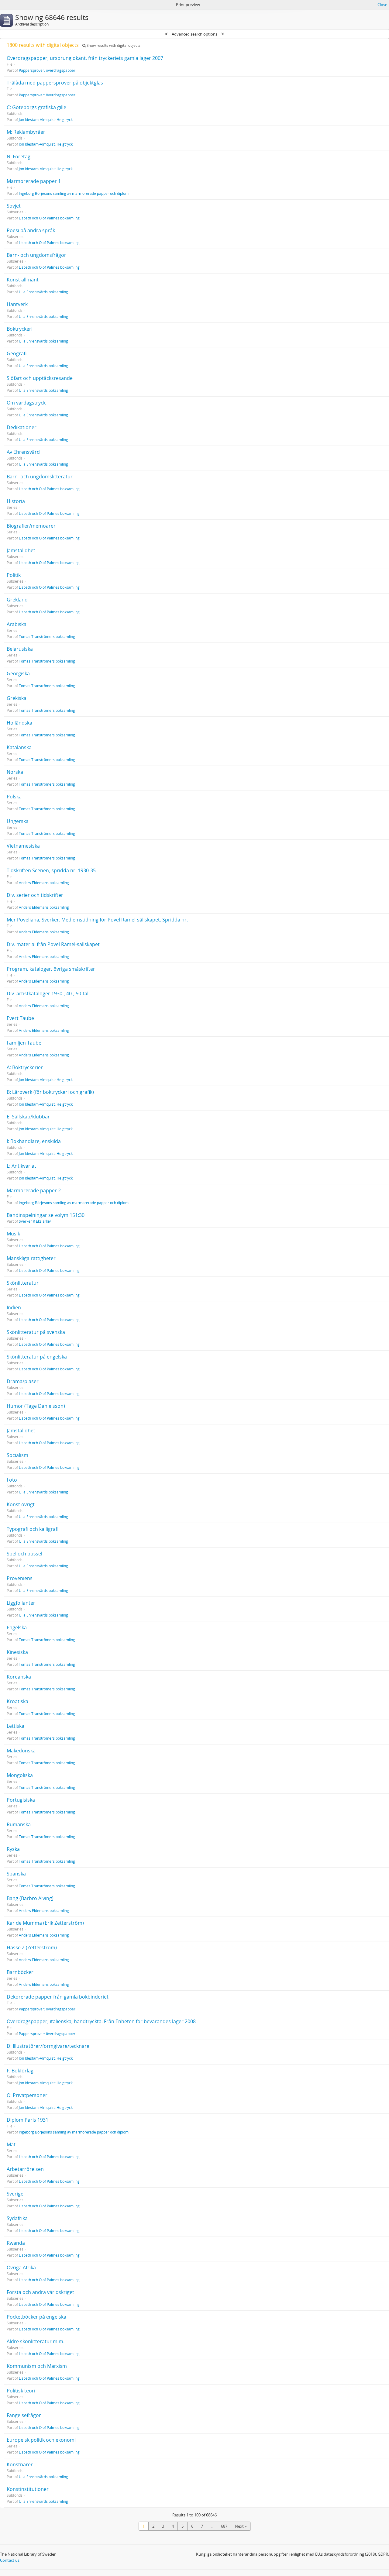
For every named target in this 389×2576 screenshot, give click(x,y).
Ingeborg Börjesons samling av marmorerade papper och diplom (74, 193)
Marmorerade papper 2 (34, 1190)
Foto (12, 1480)
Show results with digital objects (113, 45)
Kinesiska (17, 1652)
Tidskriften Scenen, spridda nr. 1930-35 (51, 870)
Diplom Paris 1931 (28, 2120)
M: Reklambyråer (26, 132)
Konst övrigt (21, 1504)
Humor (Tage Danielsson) (36, 1406)
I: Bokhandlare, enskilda (34, 1141)
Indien (14, 1307)
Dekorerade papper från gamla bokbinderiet (58, 1997)
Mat (11, 2144)
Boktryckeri (20, 329)
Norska (15, 772)
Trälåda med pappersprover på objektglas (55, 83)
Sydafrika (17, 2218)
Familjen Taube (24, 1043)
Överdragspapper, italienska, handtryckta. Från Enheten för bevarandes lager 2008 (101, 2021)
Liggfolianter (21, 1603)
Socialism (17, 1455)
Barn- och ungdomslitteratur (40, 477)
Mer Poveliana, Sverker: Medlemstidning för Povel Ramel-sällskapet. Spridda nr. (97, 920)
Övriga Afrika (21, 2268)
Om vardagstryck (26, 403)
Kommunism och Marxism (37, 2366)
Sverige (15, 2194)
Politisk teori (21, 2391)
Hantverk (17, 304)
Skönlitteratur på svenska (36, 1332)
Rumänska (19, 1824)
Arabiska (17, 624)
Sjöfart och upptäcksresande (40, 378)
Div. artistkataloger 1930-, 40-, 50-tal (48, 994)
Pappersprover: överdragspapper (47, 70)
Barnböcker (20, 1972)
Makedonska (21, 1751)
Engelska (17, 1627)
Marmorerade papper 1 (34, 181)
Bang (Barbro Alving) (30, 1898)
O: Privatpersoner (27, 2095)
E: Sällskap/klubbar (28, 1117)
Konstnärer (20, 2464)
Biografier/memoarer (31, 526)
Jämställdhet (21, 550)
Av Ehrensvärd (23, 452)
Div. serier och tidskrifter (35, 895)
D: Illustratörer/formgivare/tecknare (48, 2046)
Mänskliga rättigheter (31, 1258)
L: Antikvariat (21, 1166)
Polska (14, 797)
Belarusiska (20, 649)
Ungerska (18, 821)
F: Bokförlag (20, 2071)
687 (224, 2526)
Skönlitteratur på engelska (37, 1357)
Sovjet (14, 206)
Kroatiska (17, 1701)
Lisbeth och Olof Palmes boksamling (49, 218)
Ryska (13, 1849)
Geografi (17, 353)
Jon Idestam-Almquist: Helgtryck (46, 119)
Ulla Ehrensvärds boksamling (43, 292)
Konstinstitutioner (28, 2489)
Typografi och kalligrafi (33, 1529)
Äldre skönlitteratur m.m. (36, 2341)
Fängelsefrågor (24, 2415)
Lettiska (15, 1726)
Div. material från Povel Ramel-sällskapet (53, 944)
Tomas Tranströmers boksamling (47, 636)
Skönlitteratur (23, 1283)
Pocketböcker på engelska (36, 2317)
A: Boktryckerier (25, 1067)
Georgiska (18, 673)
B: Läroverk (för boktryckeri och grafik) (50, 1092)
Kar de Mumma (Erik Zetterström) (45, 1923)
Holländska (19, 723)
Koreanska (19, 1677)
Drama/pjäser (23, 1381)
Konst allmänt (23, 280)
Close (382, 5)
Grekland (17, 600)
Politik (14, 575)
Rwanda (16, 2243)
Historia (16, 501)
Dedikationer (22, 427)
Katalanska (19, 747)
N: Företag (19, 157)
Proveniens (20, 1578)
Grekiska (17, 698)
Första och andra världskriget (40, 2292)
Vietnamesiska (23, 846)
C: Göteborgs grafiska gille (36, 107)
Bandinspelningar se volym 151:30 (46, 1215)
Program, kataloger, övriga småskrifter (51, 969)
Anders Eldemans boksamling (44, 883)
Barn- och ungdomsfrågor (36, 255)
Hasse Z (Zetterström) (32, 1947)
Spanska (16, 1874)
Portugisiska (21, 1800)
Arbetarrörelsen (25, 2169)
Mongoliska (20, 1775)
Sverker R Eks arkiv (35, 1221)
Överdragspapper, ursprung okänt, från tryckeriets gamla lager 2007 (85, 58)
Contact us (10, 2560)
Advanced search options (194, 34)
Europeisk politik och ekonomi (41, 2440)
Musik (13, 1234)
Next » (241, 2526)
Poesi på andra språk (31, 230)
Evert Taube (20, 1018)
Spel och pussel (24, 1554)
